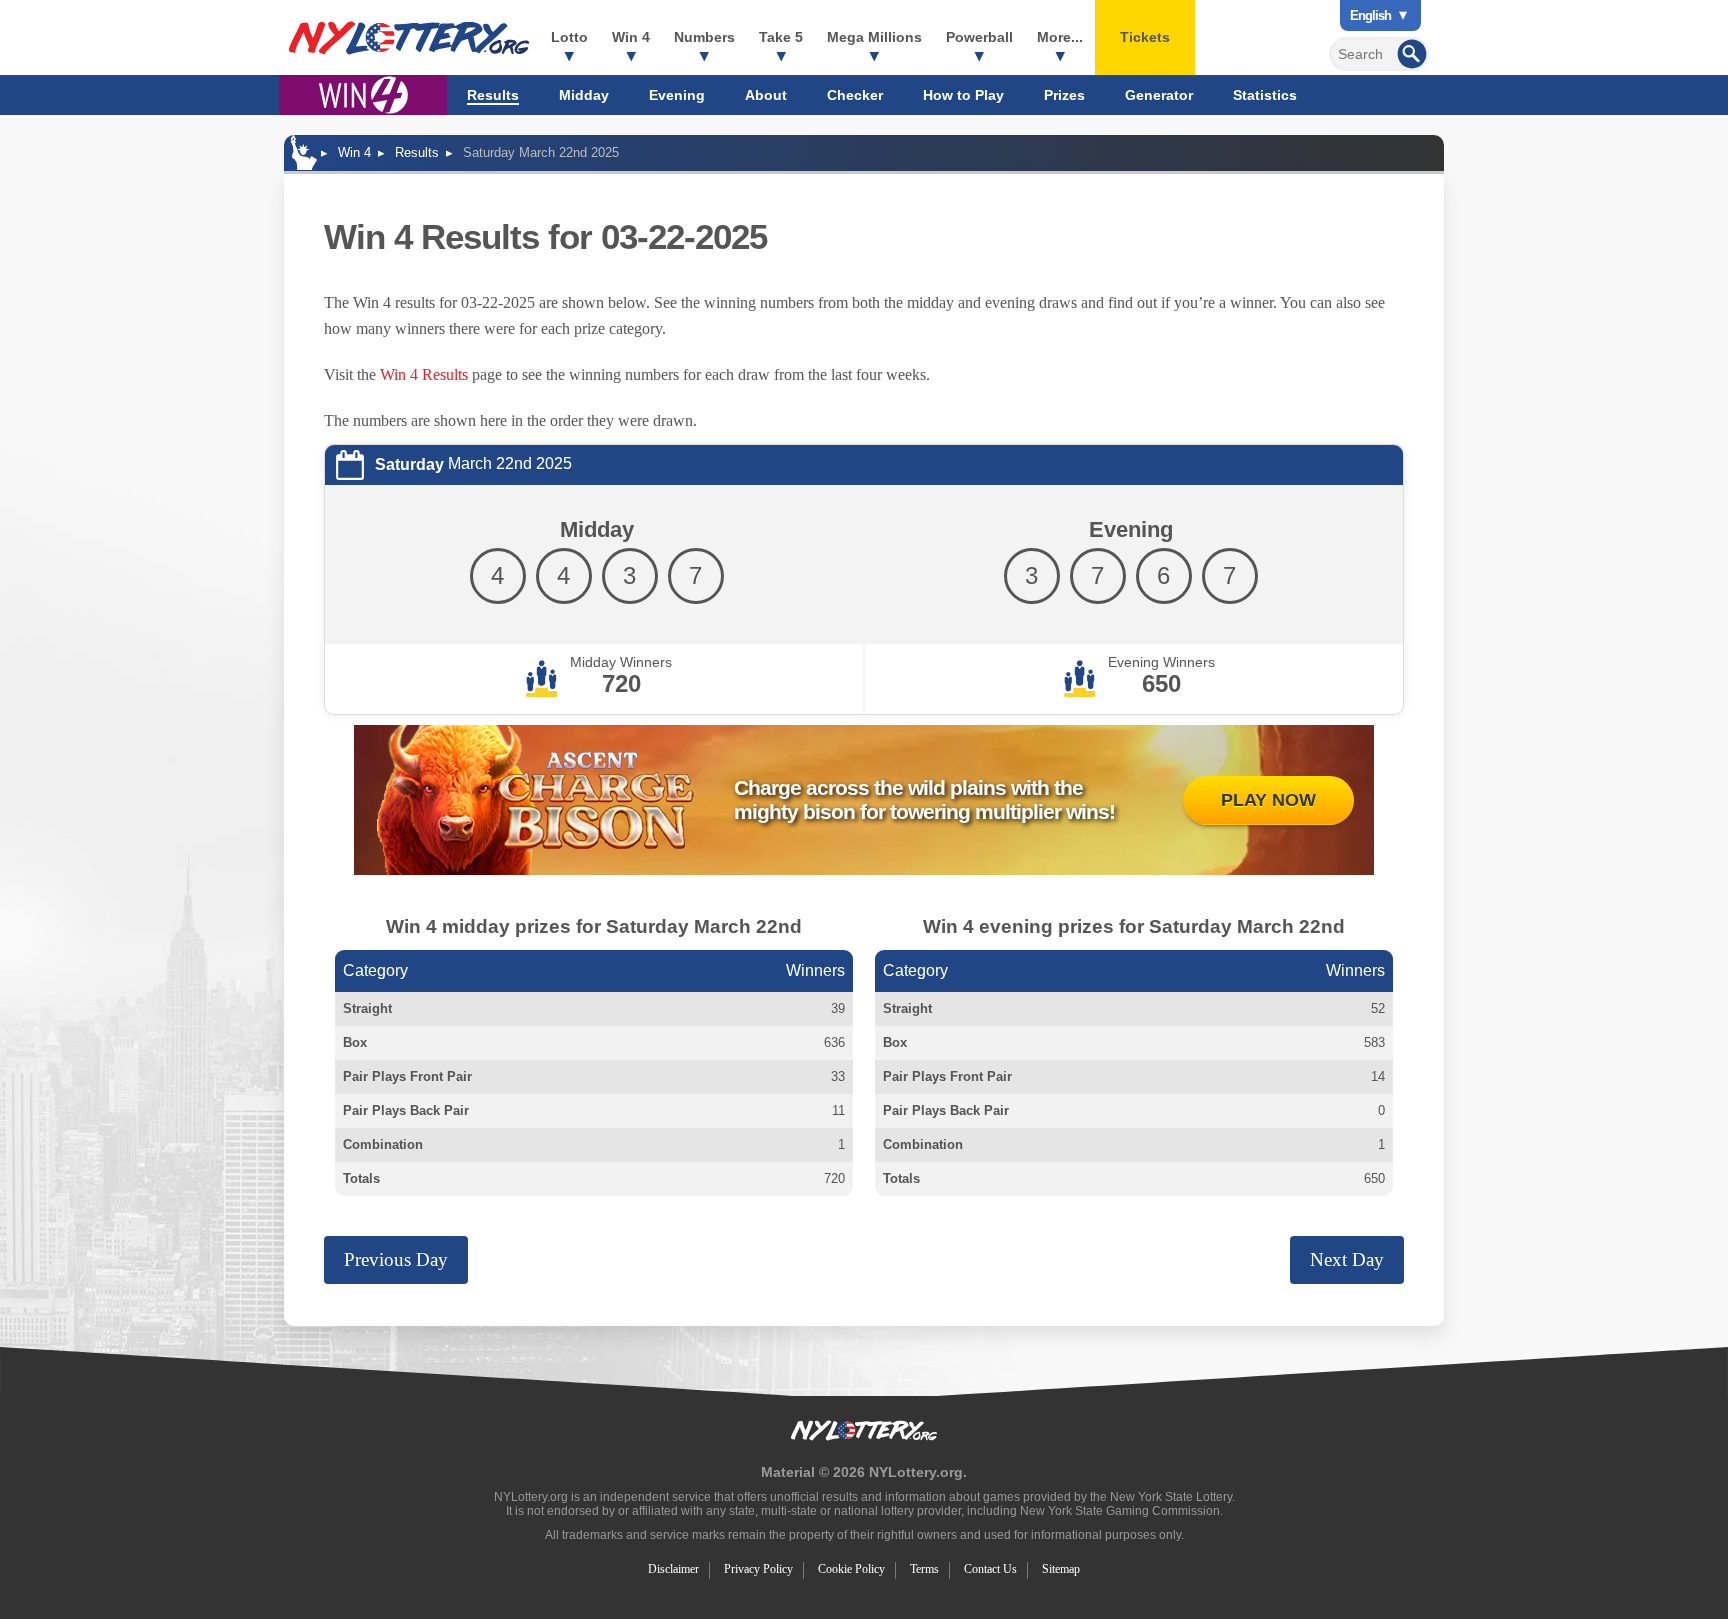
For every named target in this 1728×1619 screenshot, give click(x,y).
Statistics (1265, 95)
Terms (924, 1569)
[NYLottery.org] (409, 38)
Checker (855, 95)
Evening (677, 95)
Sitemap (1061, 1569)
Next (1347, 1259)
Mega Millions (874, 37)
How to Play (963, 95)
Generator (1159, 95)
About (766, 95)
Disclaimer (673, 1569)
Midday (584, 95)
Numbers (704, 37)
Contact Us (990, 1569)
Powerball (979, 37)
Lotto (569, 37)
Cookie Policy (851, 1569)
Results (493, 95)
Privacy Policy (758, 1569)
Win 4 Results (424, 374)
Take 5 (781, 37)
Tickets (1145, 37)
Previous (396, 1259)
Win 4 (631, 37)
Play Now (1268, 800)
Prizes (1064, 95)
